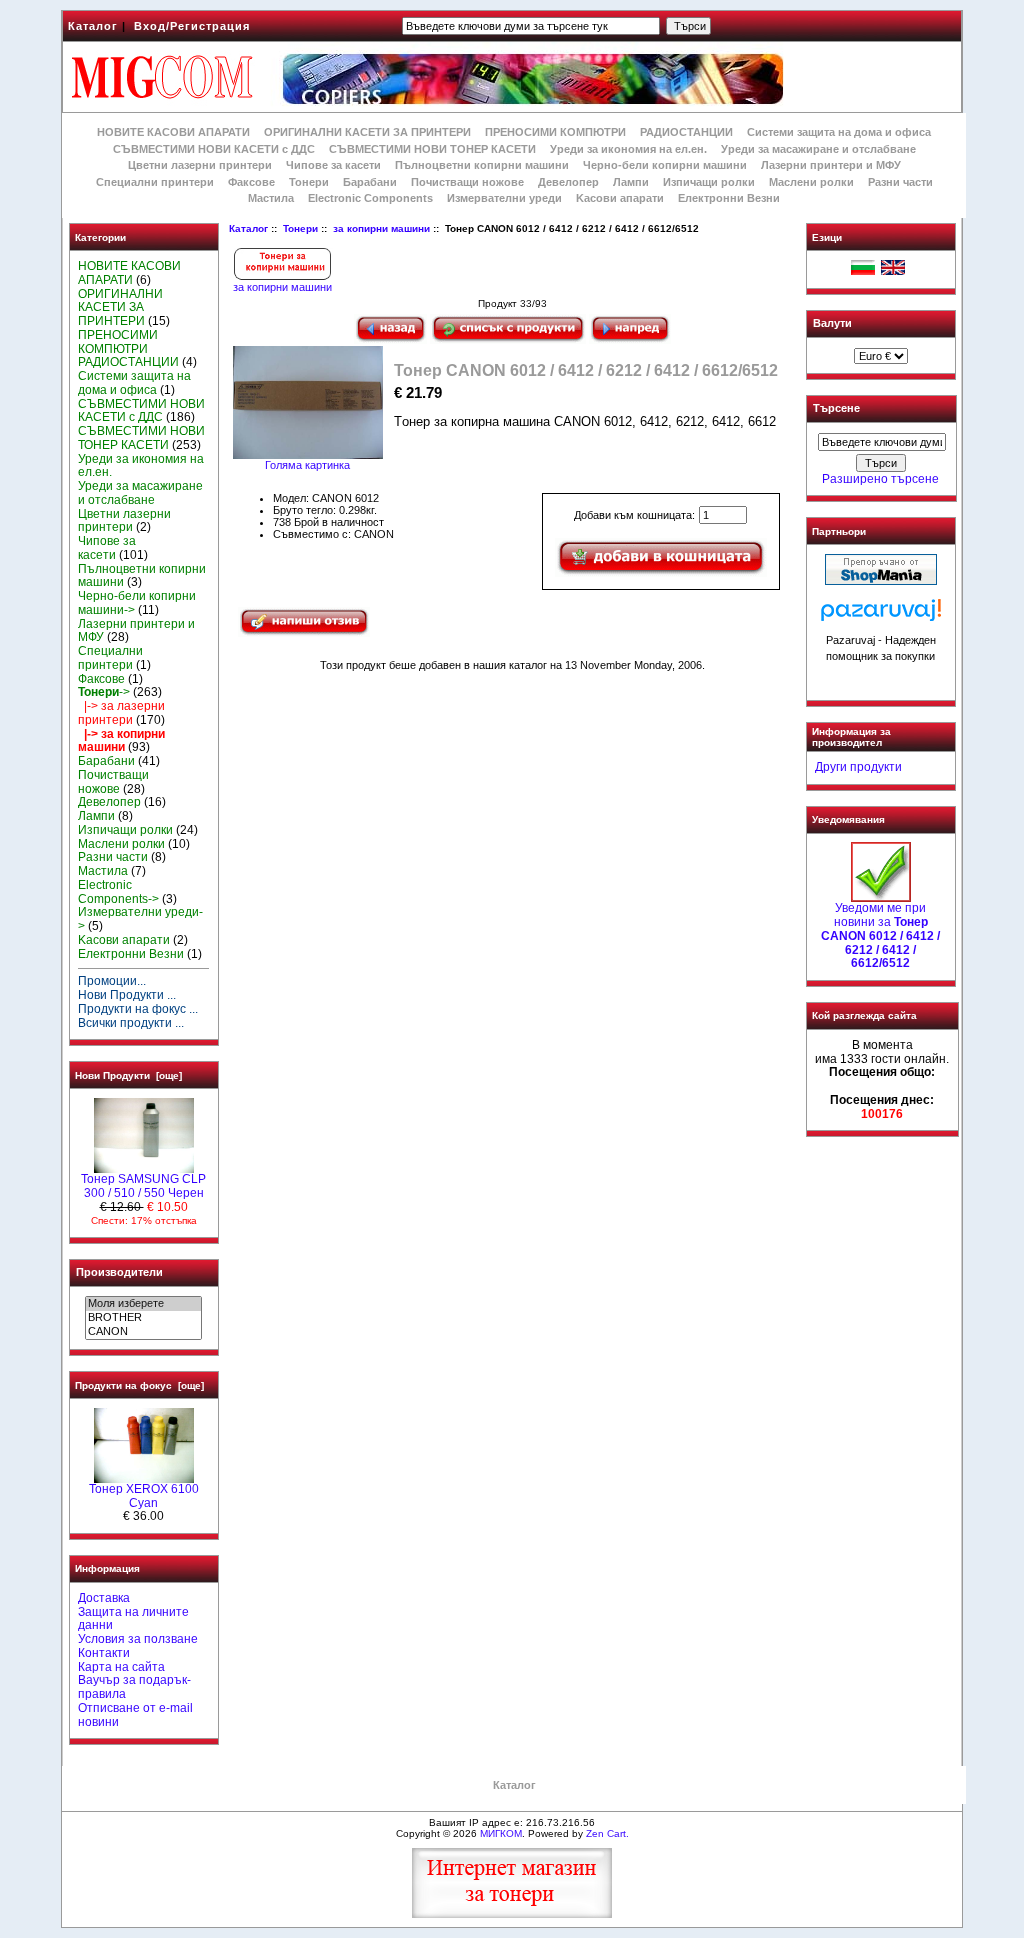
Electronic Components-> (118, 892)
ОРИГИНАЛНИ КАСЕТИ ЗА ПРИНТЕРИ (367, 132)
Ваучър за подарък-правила (134, 1687)
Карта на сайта (121, 1667)
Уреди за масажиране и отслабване (818, 149)
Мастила (271, 198)
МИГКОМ (501, 1833)
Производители (119, 1272)
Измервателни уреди (504, 198)
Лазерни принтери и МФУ (831, 165)
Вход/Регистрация (192, 26)
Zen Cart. (607, 1833)
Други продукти (858, 767)
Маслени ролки (811, 182)
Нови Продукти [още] (128, 1075)
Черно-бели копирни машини (665, 165)
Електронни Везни (729, 198)
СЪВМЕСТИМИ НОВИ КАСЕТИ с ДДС (214, 149)
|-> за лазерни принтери (121, 713)
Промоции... (112, 981)
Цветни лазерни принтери (200, 165)
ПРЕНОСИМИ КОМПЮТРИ (555, 132)
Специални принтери (155, 182)
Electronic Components (370, 198)
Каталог (93, 26)
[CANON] (143, 1332)
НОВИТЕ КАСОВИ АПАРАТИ (173, 132)
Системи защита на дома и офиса (839, 132)
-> (104, 692)
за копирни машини (381, 228)
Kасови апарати (620, 198)
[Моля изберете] (143, 1304)
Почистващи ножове (467, 182)
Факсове (251, 182)
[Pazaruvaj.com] (881, 615)
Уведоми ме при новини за (880, 935)
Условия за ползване (138, 1639)
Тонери (300, 228)
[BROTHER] (143, 1318)
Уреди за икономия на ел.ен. (628, 149)
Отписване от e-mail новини (135, 1715)
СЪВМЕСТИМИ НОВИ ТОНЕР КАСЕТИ (432, 149)
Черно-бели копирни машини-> (137, 603)
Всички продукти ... (131, 1023)
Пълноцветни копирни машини (482, 165)
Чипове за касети (333, 165)
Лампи (631, 182)
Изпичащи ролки (709, 182)
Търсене (836, 409)
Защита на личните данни (133, 1619)
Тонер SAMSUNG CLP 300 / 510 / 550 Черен (143, 1186)
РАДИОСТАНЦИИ (686, 132)
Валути (832, 323)
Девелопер (568, 182)
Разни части (900, 182)
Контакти (104, 1653)
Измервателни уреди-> (140, 919)
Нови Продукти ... (127, 995)
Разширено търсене (880, 479)
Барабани (370, 182)
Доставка (104, 1598)
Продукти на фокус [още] (139, 1385)
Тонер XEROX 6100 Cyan (144, 1496)
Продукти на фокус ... (138, 1009)
